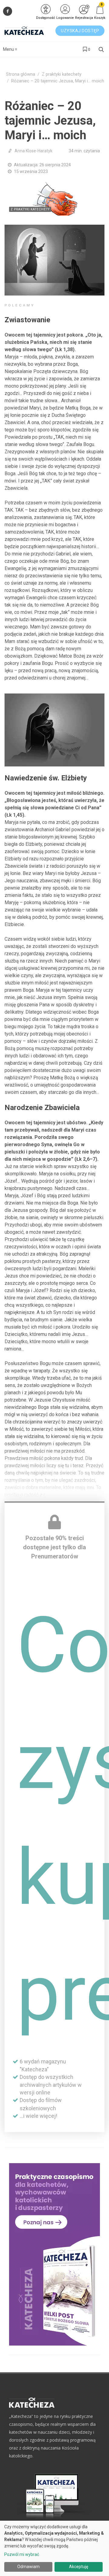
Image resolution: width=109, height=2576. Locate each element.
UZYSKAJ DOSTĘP (80, 31)
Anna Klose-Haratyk (33, 151)
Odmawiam (28, 2567)
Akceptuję (79, 2567)
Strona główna (21, 74)
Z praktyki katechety (62, 74)
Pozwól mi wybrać (22, 2554)
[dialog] (54, 2548)
